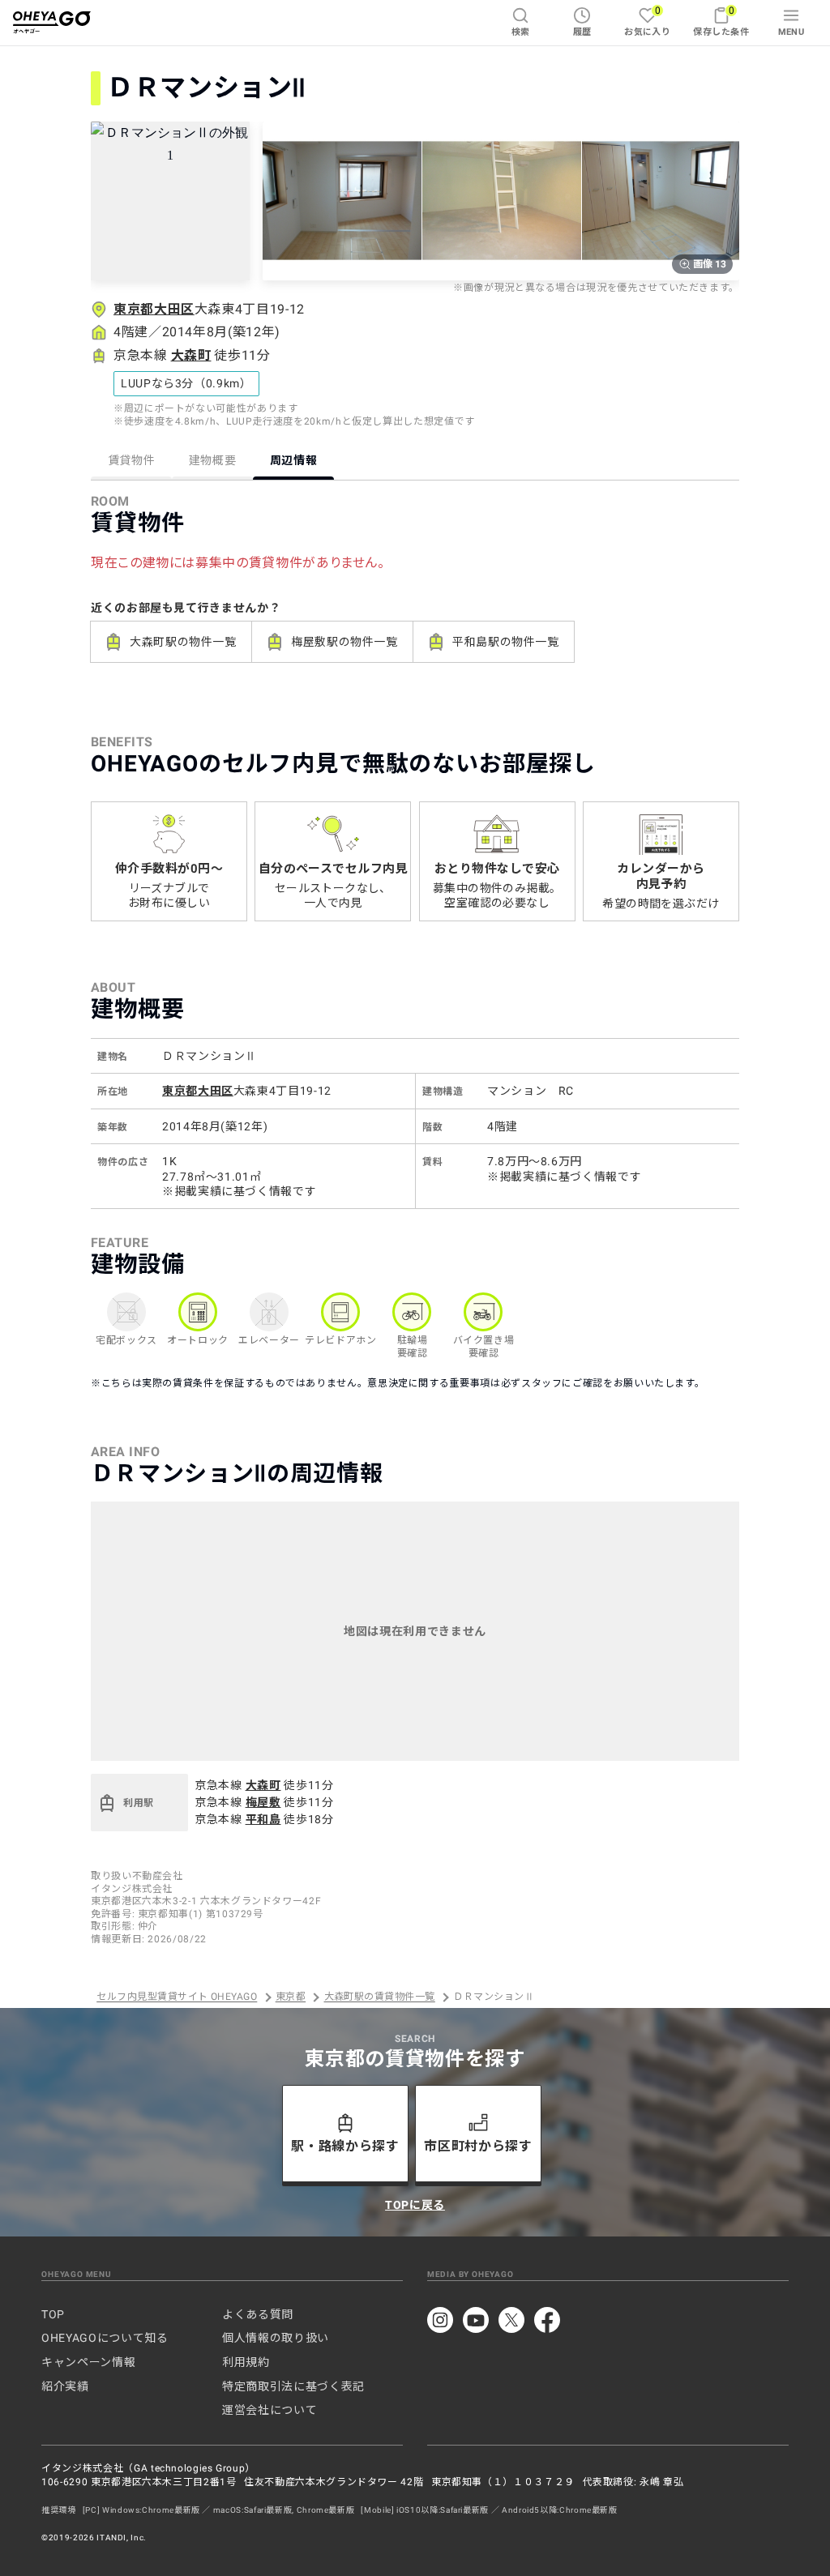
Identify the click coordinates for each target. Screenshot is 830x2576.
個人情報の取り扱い (276, 2338)
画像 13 (710, 264)
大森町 (191, 355)
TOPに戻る (415, 2205)
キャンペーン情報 (88, 2362)
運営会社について (270, 2410)
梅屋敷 (263, 1802)
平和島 (263, 1819)
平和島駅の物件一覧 (506, 642)
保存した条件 (721, 21)
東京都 (291, 1997)
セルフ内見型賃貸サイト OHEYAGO (177, 1997)
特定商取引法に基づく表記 (293, 2386)
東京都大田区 (154, 309)
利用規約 (246, 2362)
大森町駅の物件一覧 (183, 642)
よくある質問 (258, 2314)
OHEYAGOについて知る (105, 2338)
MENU (791, 32)
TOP (53, 2314)
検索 (521, 32)
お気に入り (647, 21)
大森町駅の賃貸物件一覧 (380, 1997)
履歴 (582, 32)
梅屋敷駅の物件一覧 (344, 642)
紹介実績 (65, 2386)
